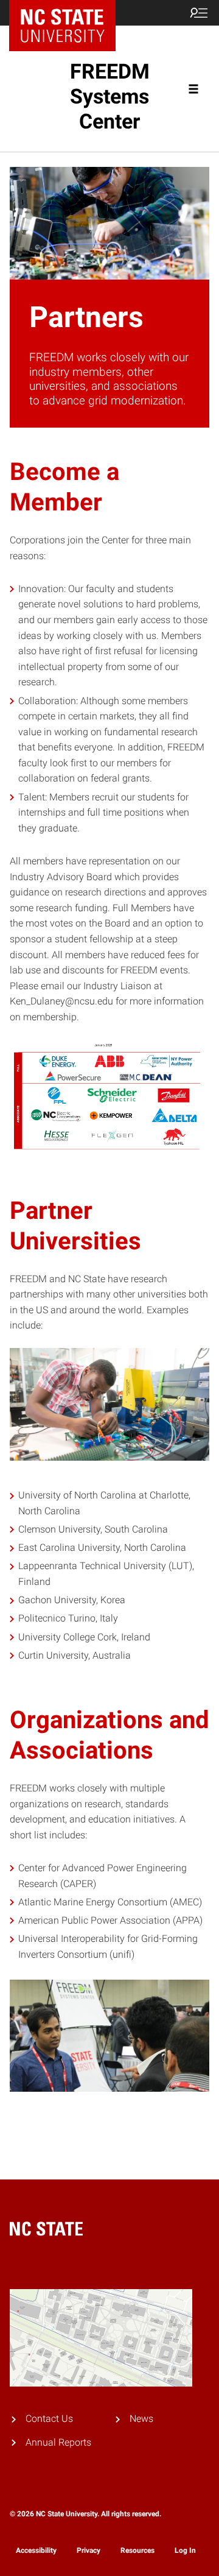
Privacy (89, 2550)
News (141, 2419)
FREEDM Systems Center (110, 96)
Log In (185, 2550)
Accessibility (36, 2550)
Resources (137, 2550)
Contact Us (49, 2419)
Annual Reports (58, 2442)
